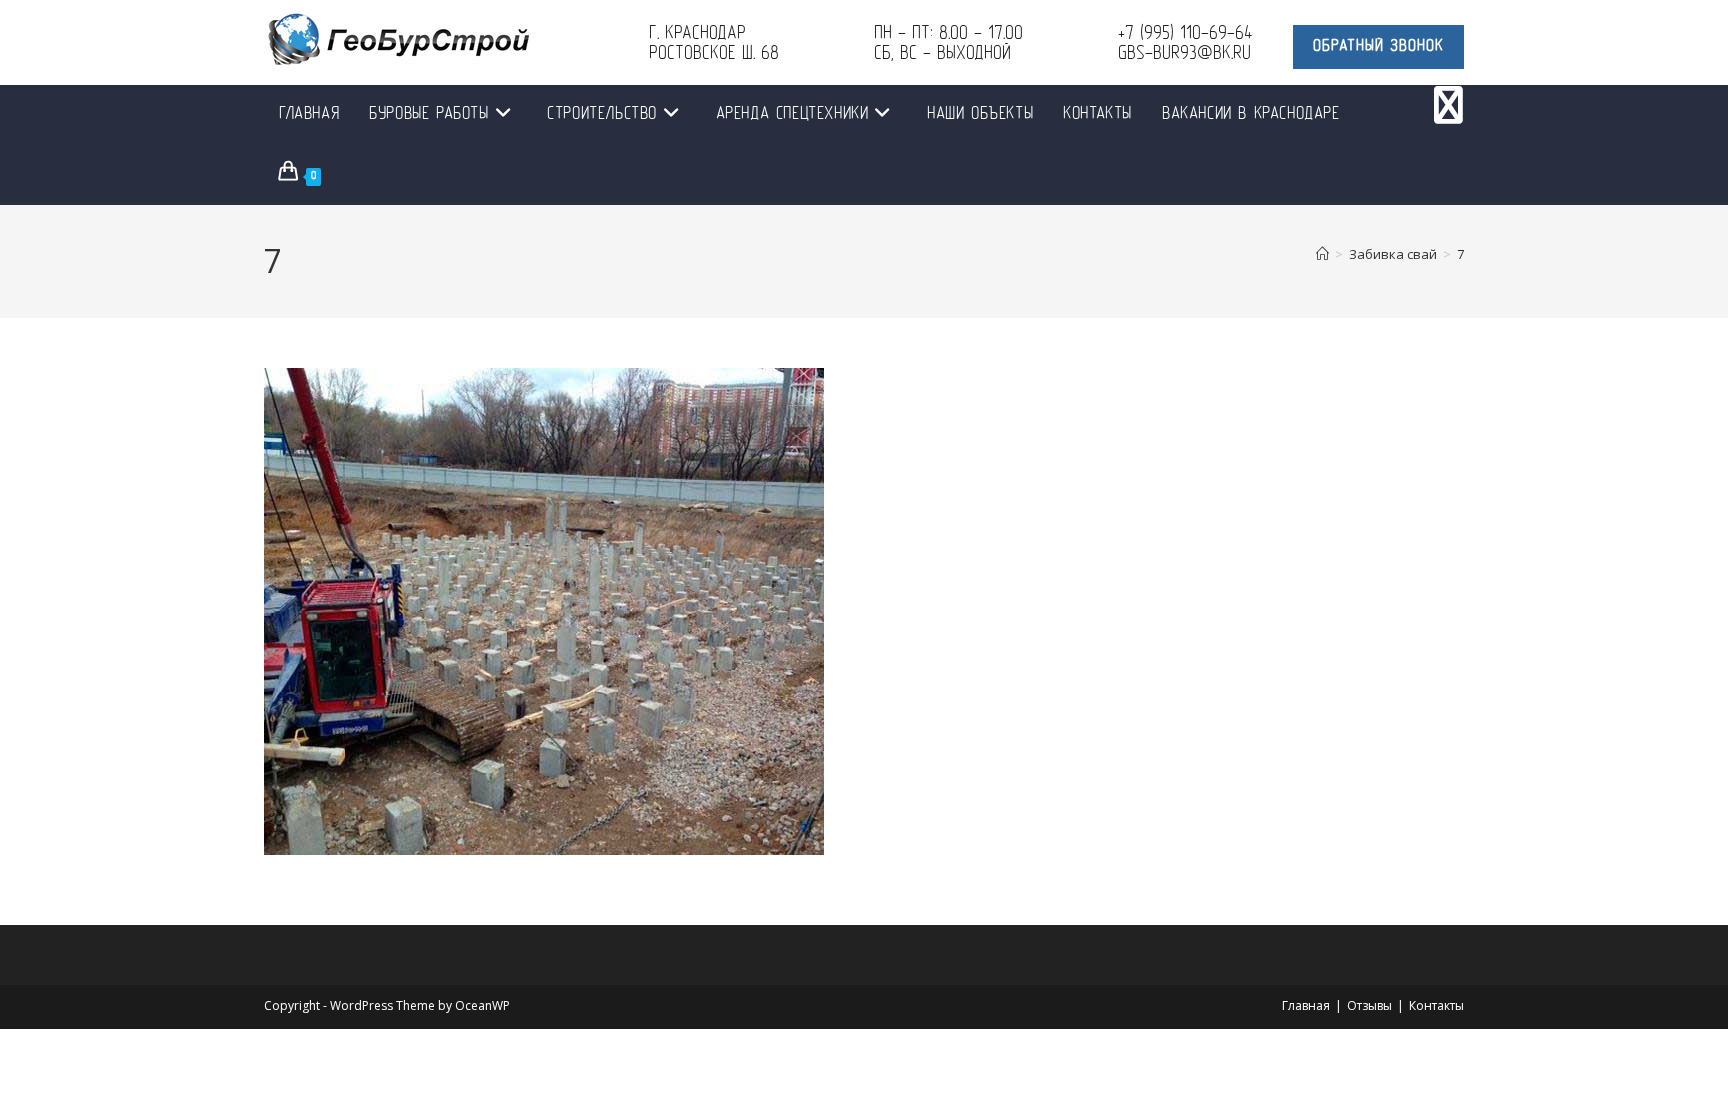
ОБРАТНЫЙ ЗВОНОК (1378, 47)
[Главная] (1322, 254)
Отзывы (1369, 1005)
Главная (1306, 1005)
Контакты (1436, 1005)
